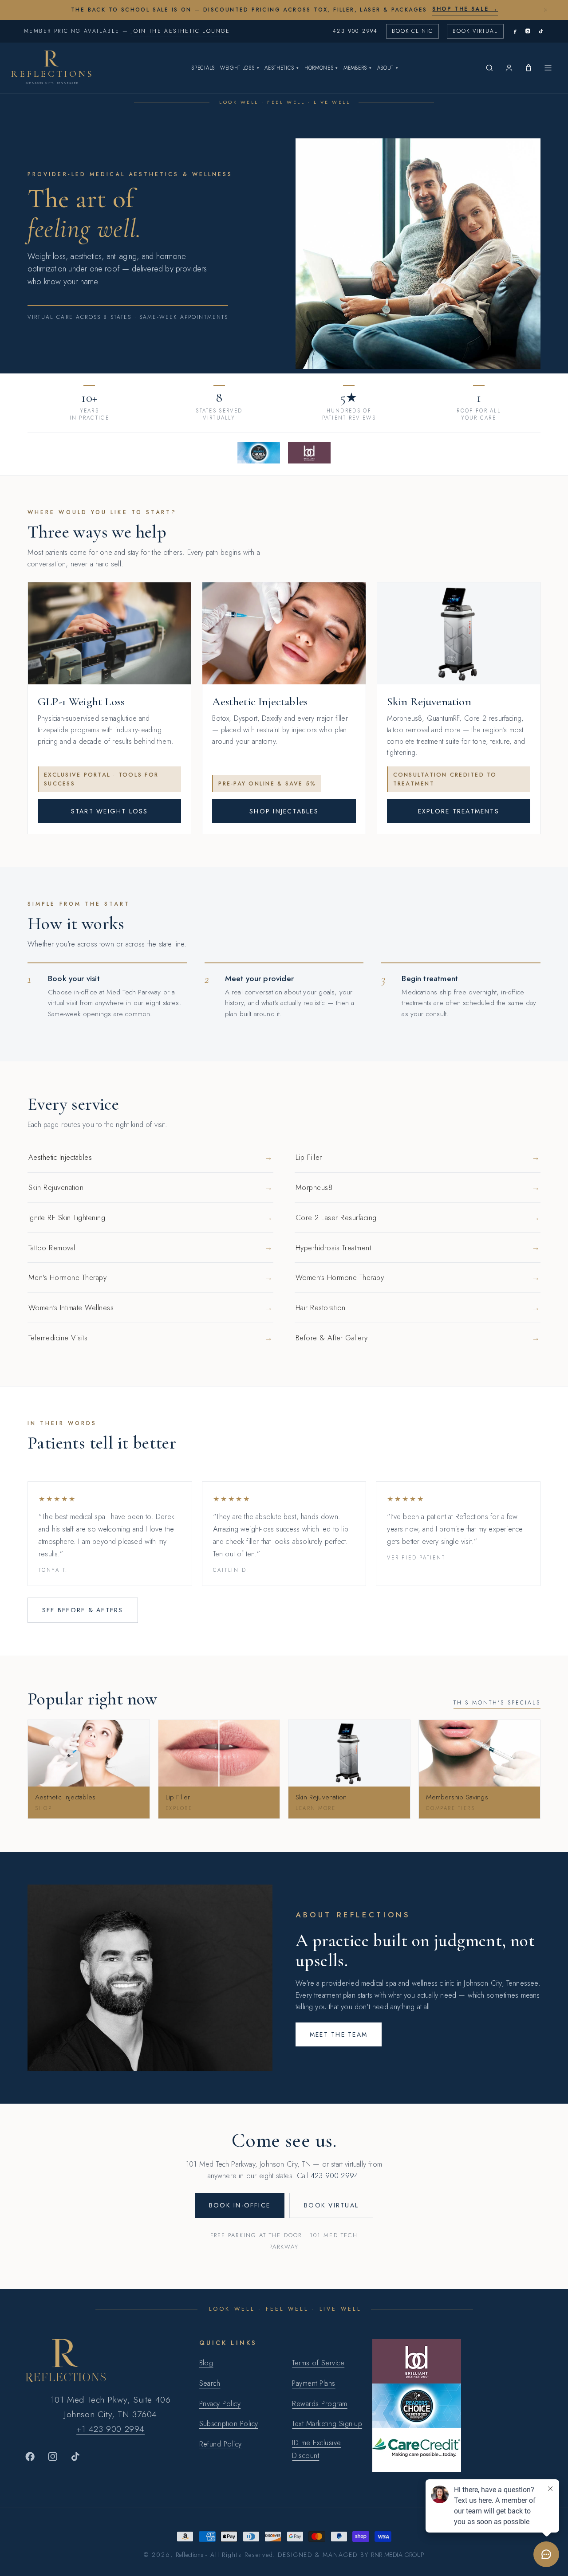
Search (210, 2383)
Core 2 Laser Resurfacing (418, 1217)
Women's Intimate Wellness (150, 1308)
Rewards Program (319, 2404)
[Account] (509, 68)
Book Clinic (412, 31)
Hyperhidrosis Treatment (418, 1247)
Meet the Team (339, 2034)
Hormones (321, 68)
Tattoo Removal (150, 1247)
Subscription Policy (229, 2424)
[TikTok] (541, 31)
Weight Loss (240, 68)
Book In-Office (240, 2205)
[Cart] (529, 68)
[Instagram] (528, 31)
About (388, 68)
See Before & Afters (83, 1610)
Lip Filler (418, 1157)
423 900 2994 (355, 31)
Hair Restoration (418, 1308)
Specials (203, 68)
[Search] (489, 68)
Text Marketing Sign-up (327, 2424)
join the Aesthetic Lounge (181, 31)
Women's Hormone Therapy (418, 1277)
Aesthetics (282, 68)
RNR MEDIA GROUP (397, 2555)
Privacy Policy (220, 2404)
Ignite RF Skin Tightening (150, 1217)
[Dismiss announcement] (545, 10)
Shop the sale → (465, 9)
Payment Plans (314, 2383)
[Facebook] (515, 31)
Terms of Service (318, 2363)
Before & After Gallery (418, 1338)
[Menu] (548, 68)
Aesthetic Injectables (150, 1157)
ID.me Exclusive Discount (316, 2449)
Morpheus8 (418, 1187)
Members (358, 68)
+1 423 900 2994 (110, 2429)
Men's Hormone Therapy (150, 1277)
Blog (206, 2363)
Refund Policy (221, 2444)
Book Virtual (475, 31)
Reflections (190, 2555)
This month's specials (497, 1703)
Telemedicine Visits (150, 1338)
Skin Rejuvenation (150, 1187)
